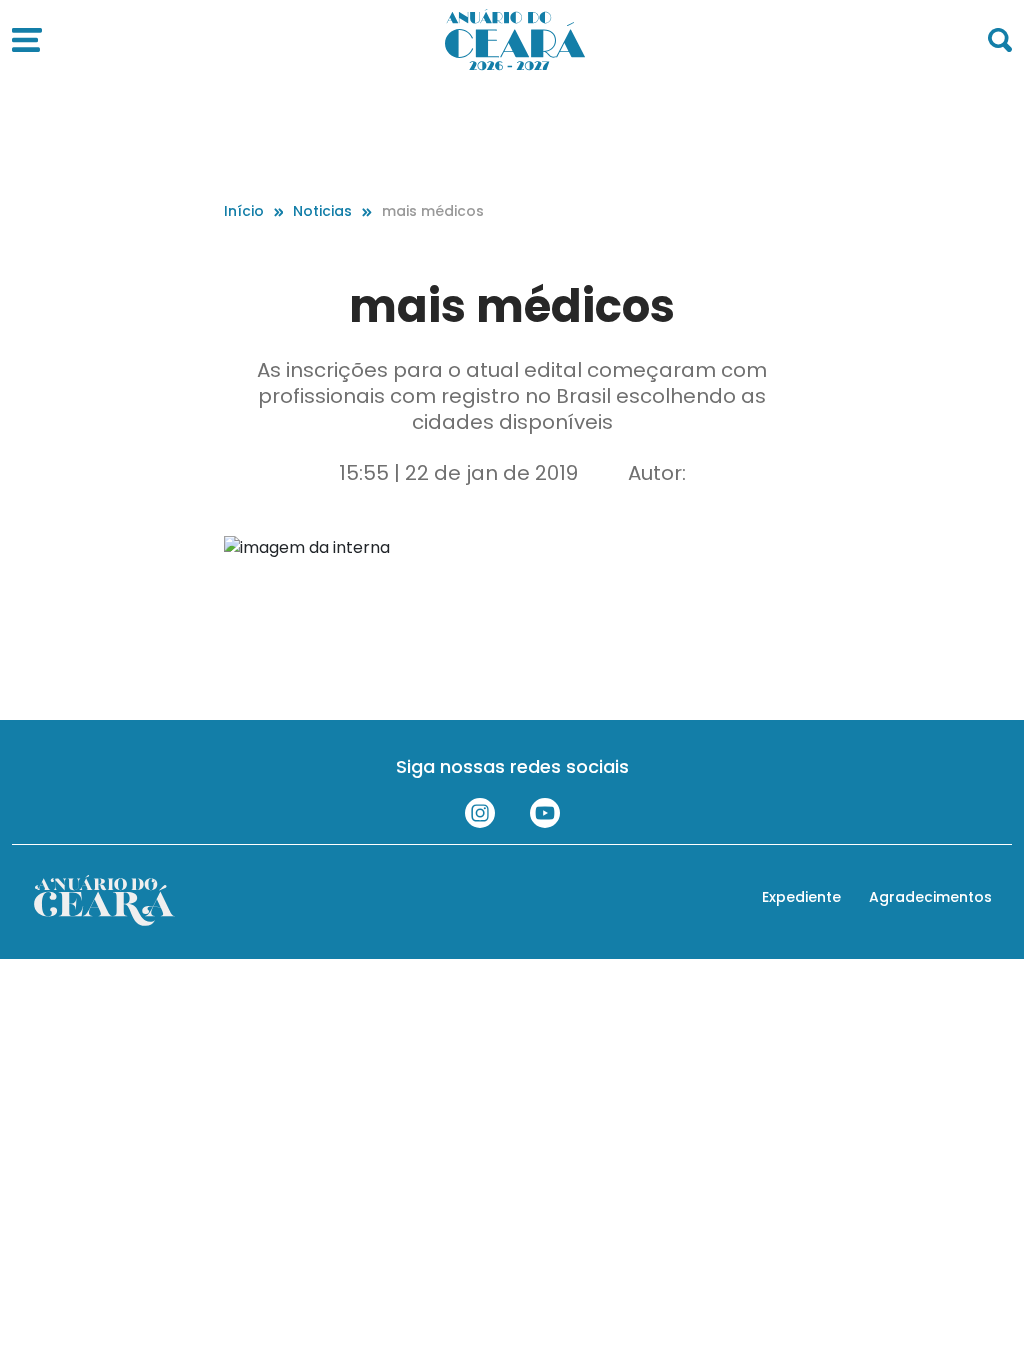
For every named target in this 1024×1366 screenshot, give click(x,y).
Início (244, 211)
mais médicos (433, 211)
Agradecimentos (930, 897)
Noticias (322, 211)
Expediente (801, 897)
